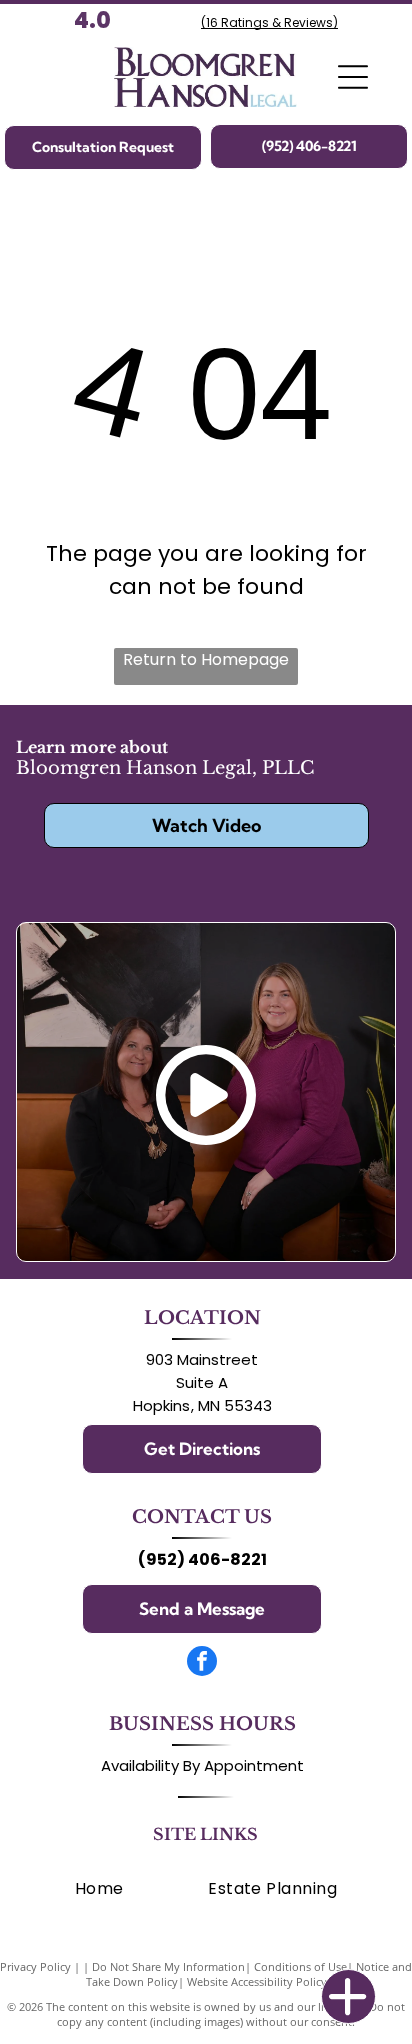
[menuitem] (99, 1888)
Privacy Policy (35, 1966)
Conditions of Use (300, 1966)
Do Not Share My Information (168, 1966)
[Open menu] (353, 77)
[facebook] (202, 1663)
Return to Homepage (206, 659)
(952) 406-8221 (202, 1559)
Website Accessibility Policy (257, 1981)
